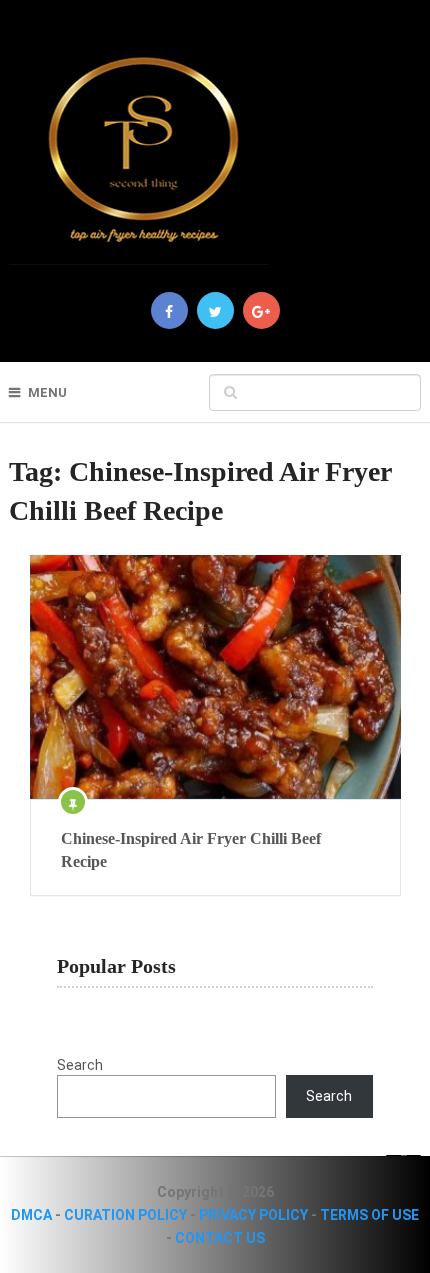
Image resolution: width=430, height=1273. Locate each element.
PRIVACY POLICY (253, 1215)
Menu (47, 392)
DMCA (31, 1215)
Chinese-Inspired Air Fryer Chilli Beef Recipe (191, 849)
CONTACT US (220, 1238)
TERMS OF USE (369, 1215)
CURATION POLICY (125, 1215)
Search (80, 1065)
